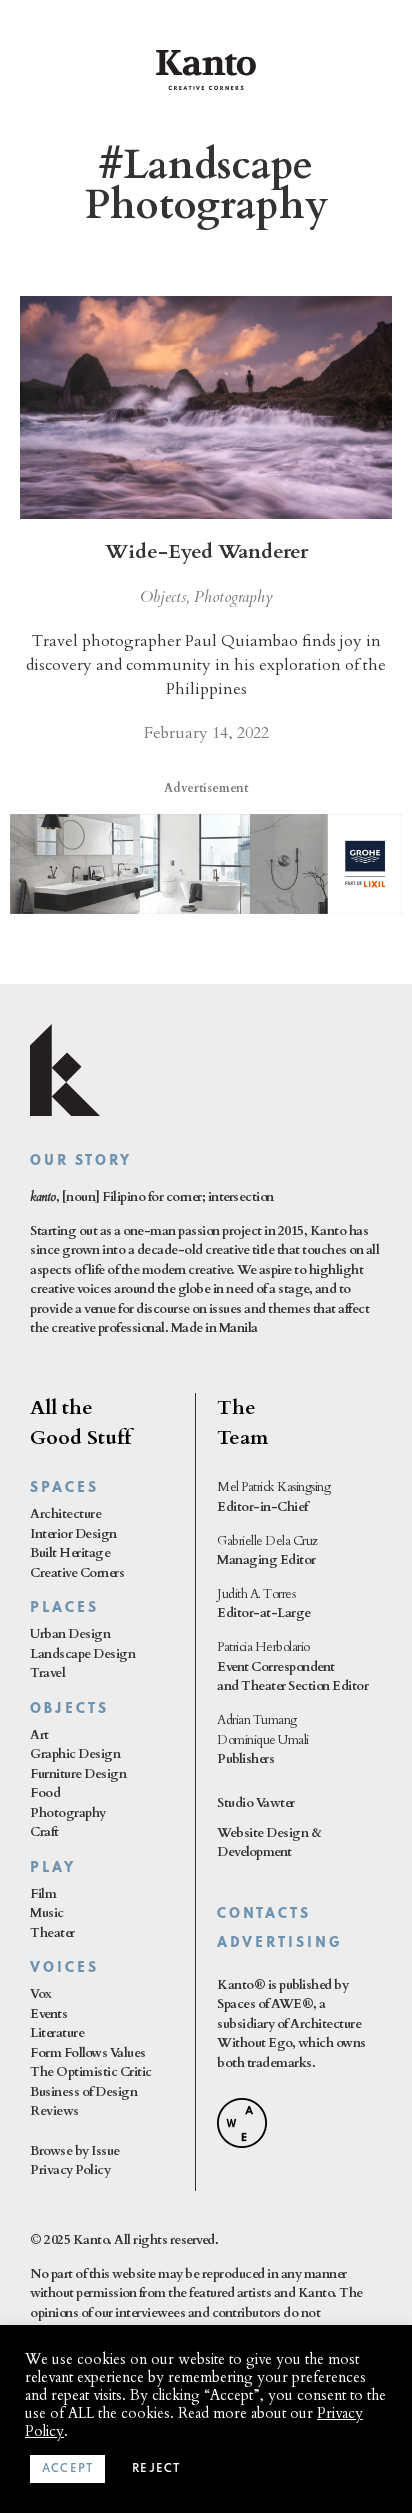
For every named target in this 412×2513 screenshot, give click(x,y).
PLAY (53, 1868)
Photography (233, 597)
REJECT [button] (156, 2469)
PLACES (64, 1608)
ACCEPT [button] (67, 2469)
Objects (163, 597)
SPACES (64, 1488)
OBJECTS (69, 1709)
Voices (64, 1968)
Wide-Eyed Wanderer (206, 551)
